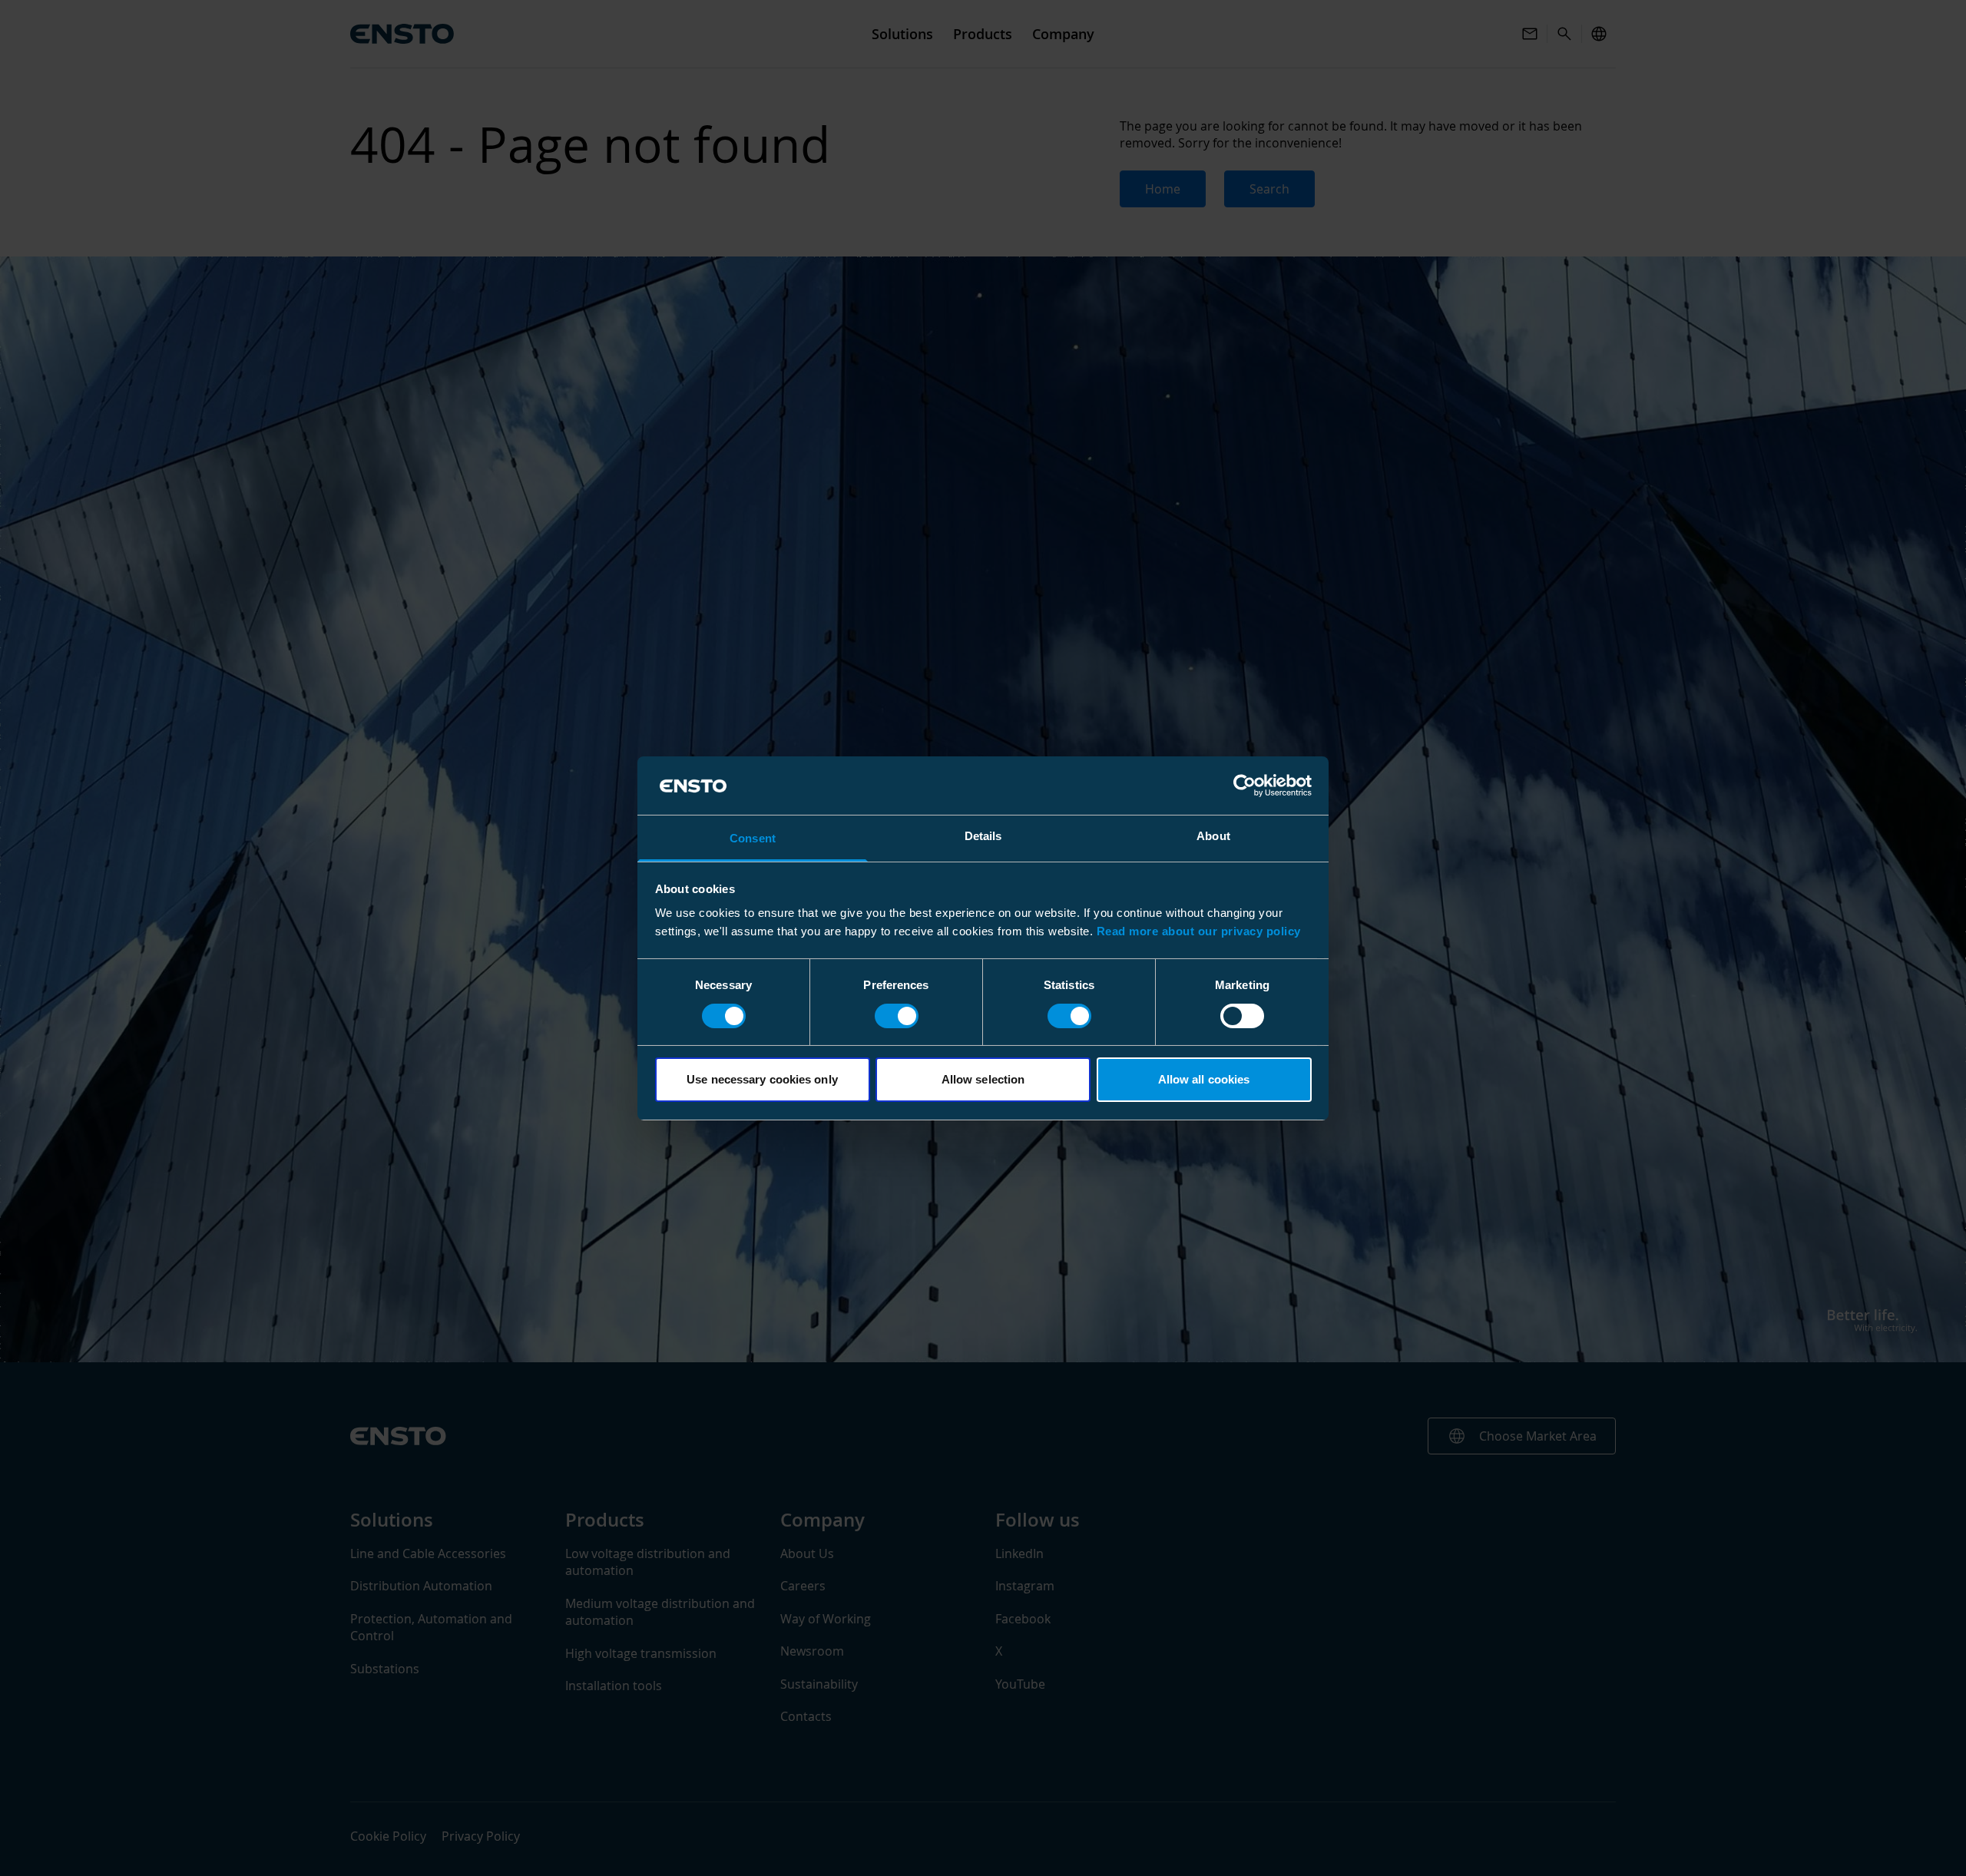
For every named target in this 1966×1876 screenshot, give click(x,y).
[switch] (897, 1016)
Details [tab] (983, 836)
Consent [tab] (753, 838)
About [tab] (1213, 836)
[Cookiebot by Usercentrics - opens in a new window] (1244, 786)
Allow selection (983, 1079)
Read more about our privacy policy (1199, 931)
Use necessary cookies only (762, 1079)
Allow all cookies (1204, 1079)
